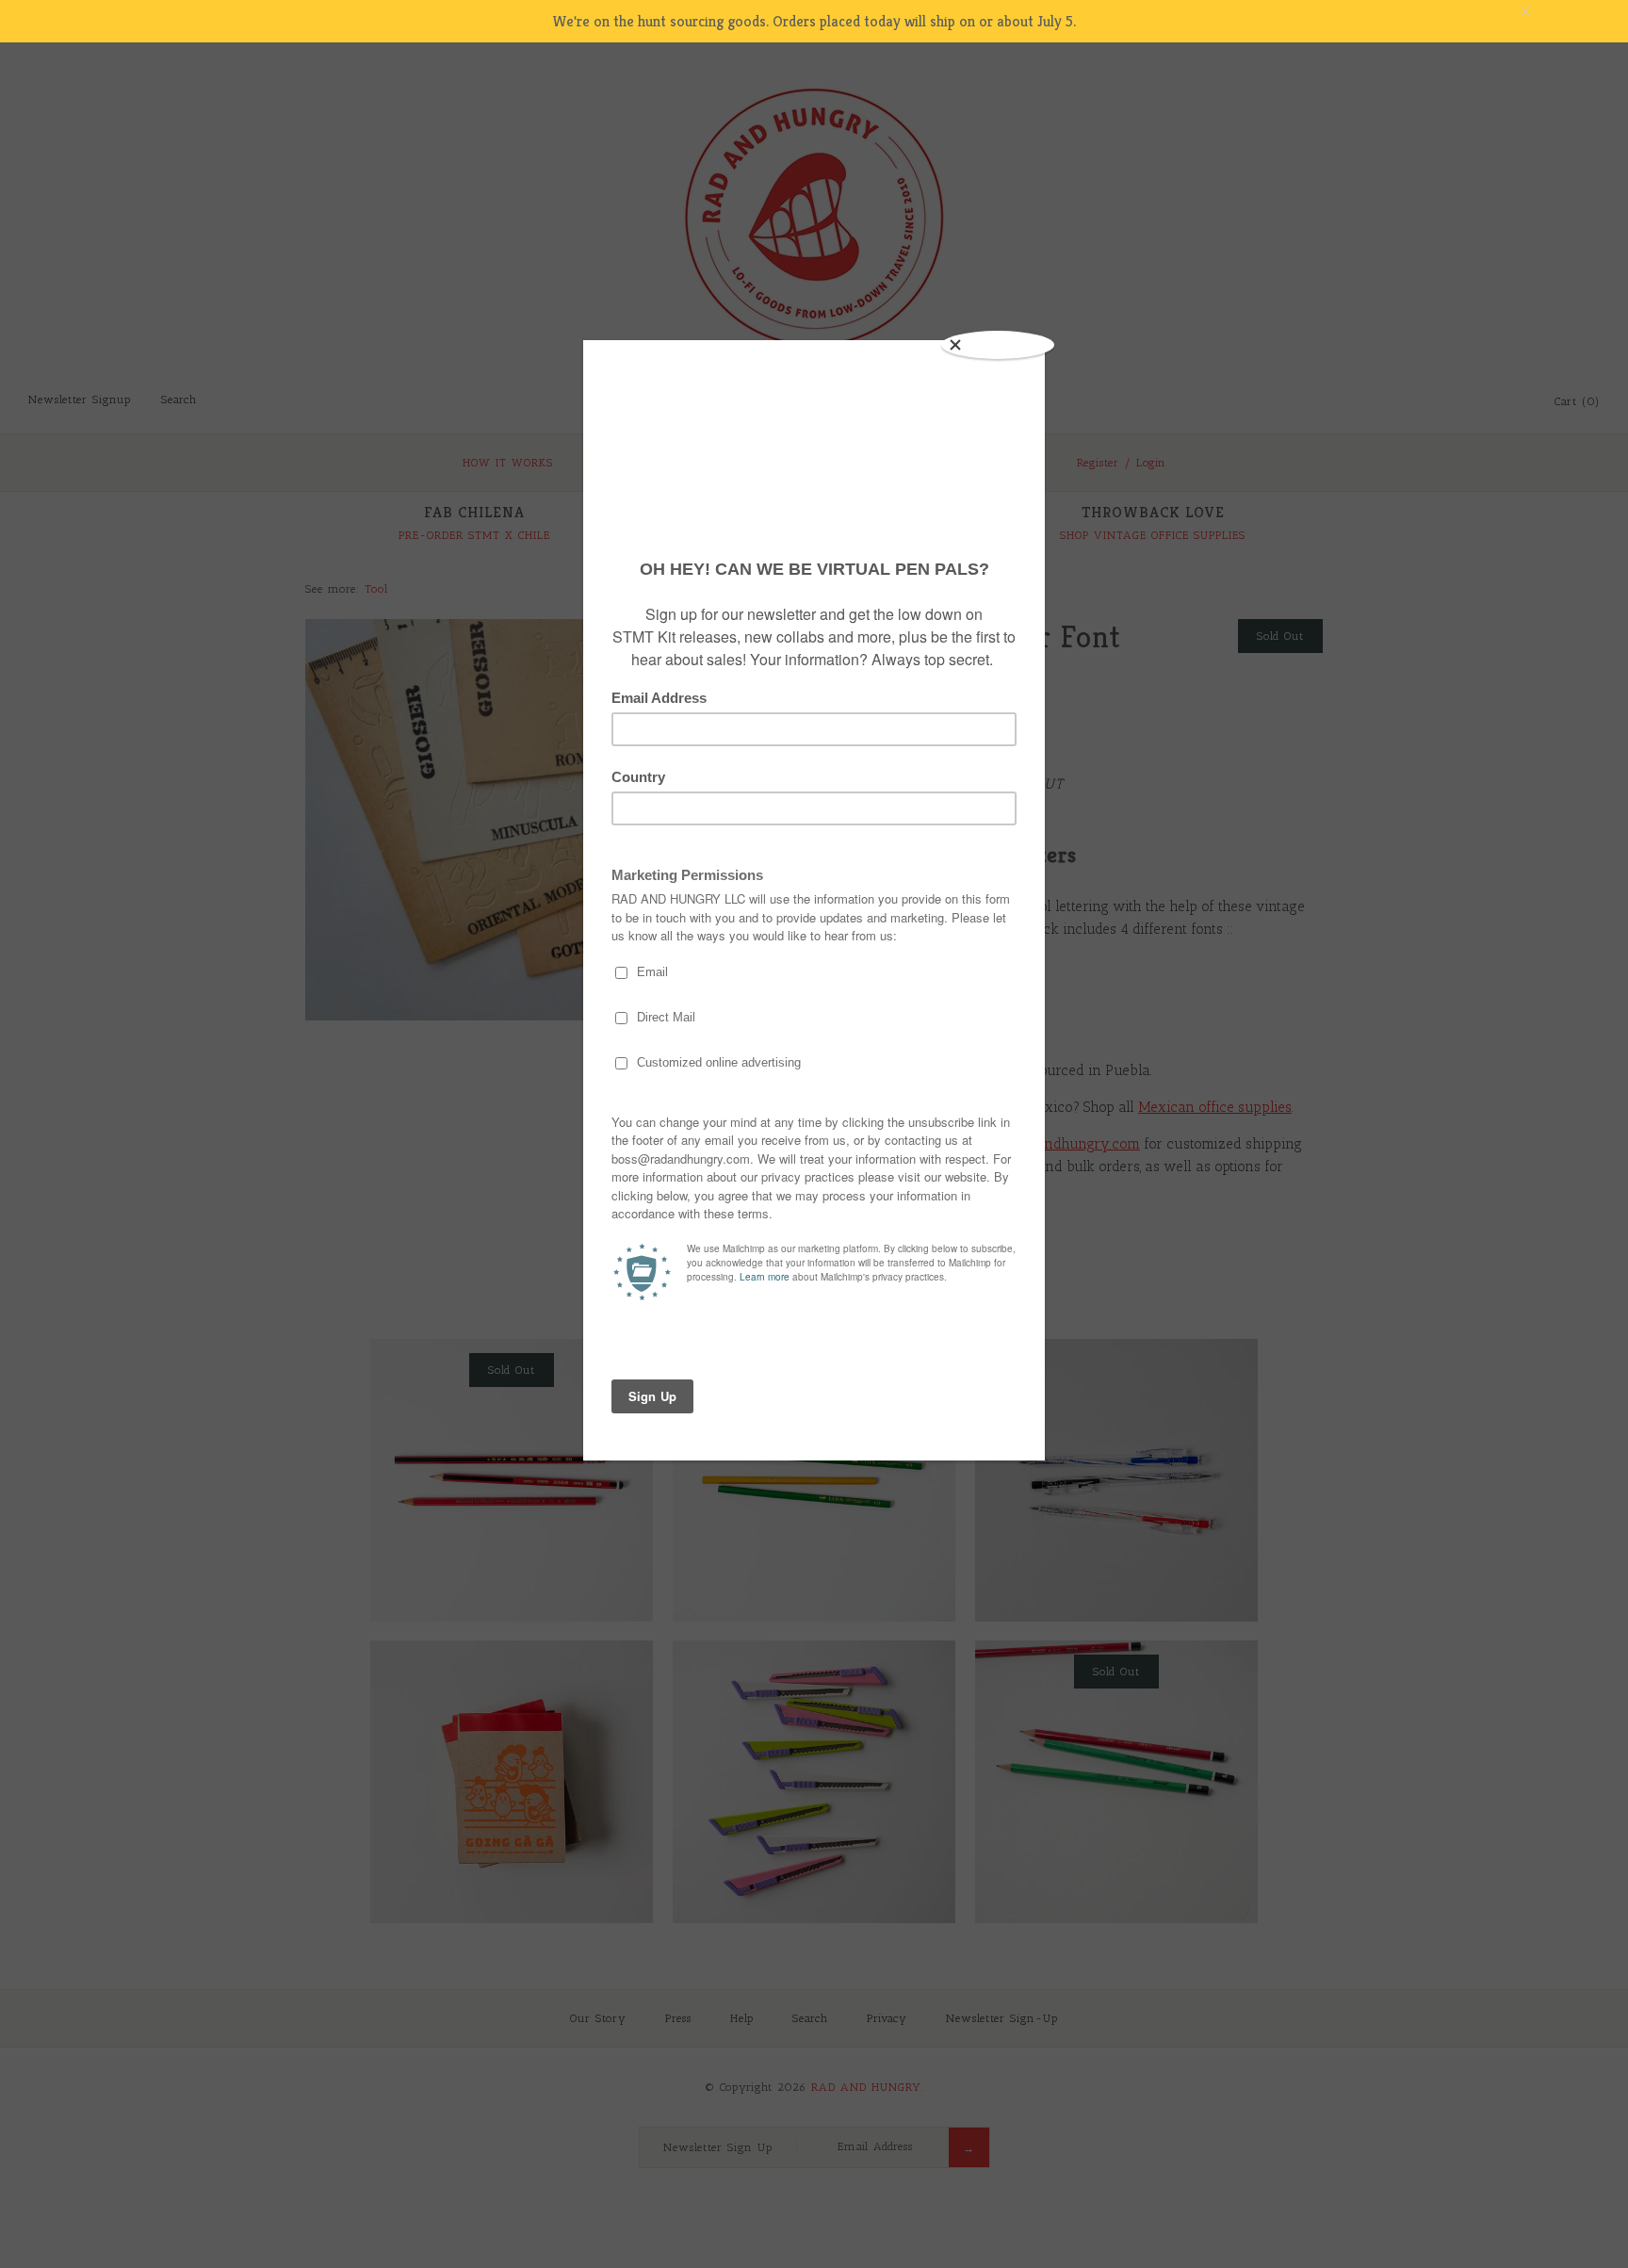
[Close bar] (1571, 12)
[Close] (998, 345)
